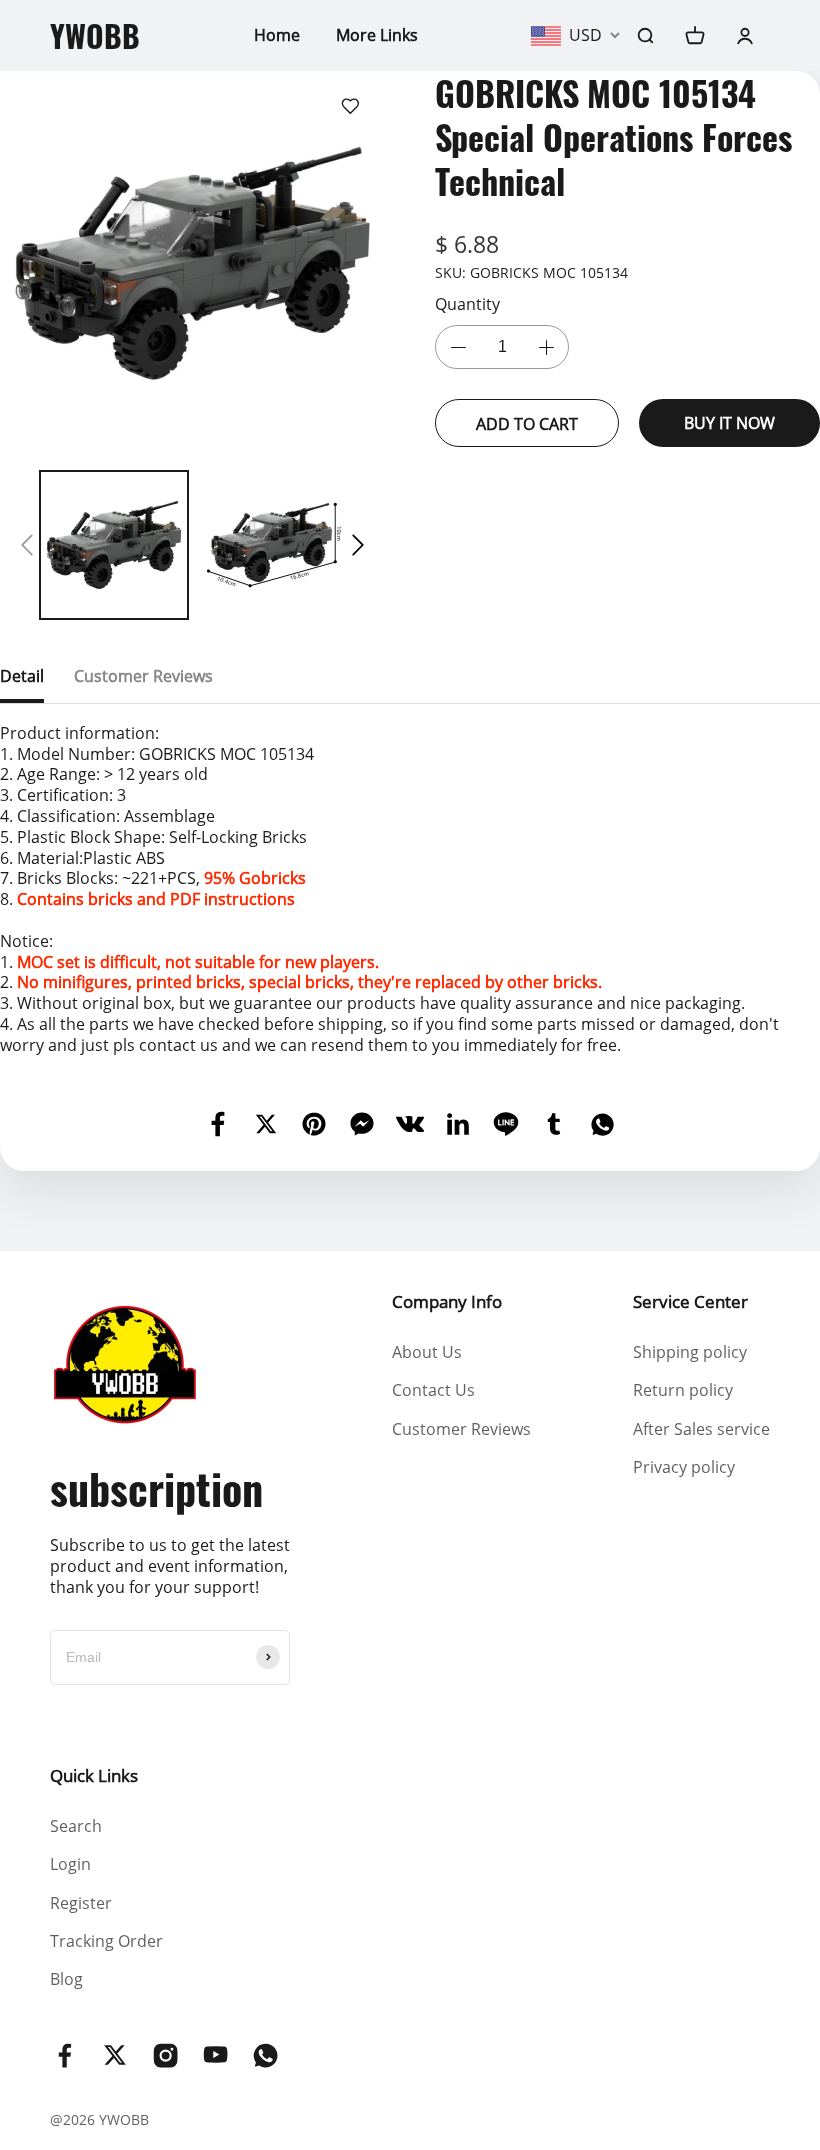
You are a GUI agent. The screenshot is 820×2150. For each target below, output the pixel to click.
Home (277, 35)
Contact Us (433, 1390)
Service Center (690, 1301)
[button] (27, 545)
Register (81, 1903)
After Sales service (701, 1429)
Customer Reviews (461, 1429)
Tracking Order (106, 1941)
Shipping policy (690, 1352)
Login (70, 1864)
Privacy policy (684, 1467)
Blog (66, 1979)
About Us (427, 1352)
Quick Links (94, 1775)
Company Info (447, 1301)
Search (76, 1826)
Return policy (683, 1390)
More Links (377, 35)
